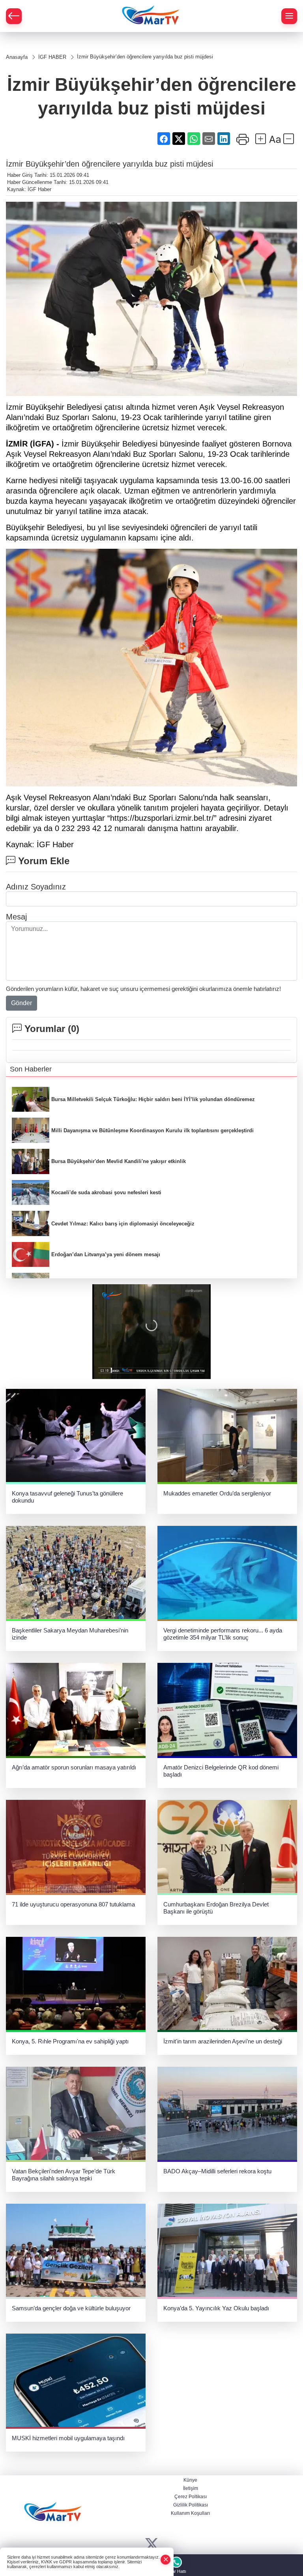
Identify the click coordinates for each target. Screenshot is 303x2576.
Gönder (22, 1003)
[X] (152, 2545)
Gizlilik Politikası (191, 2505)
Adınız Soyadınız (36, 887)
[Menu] (289, 16)
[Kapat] (166, 2560)
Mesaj (16, 917)
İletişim (191, 2488)
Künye (190, 2480)
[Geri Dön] (14, 16)
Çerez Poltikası (191, 2497)
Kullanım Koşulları (190, 2513)
